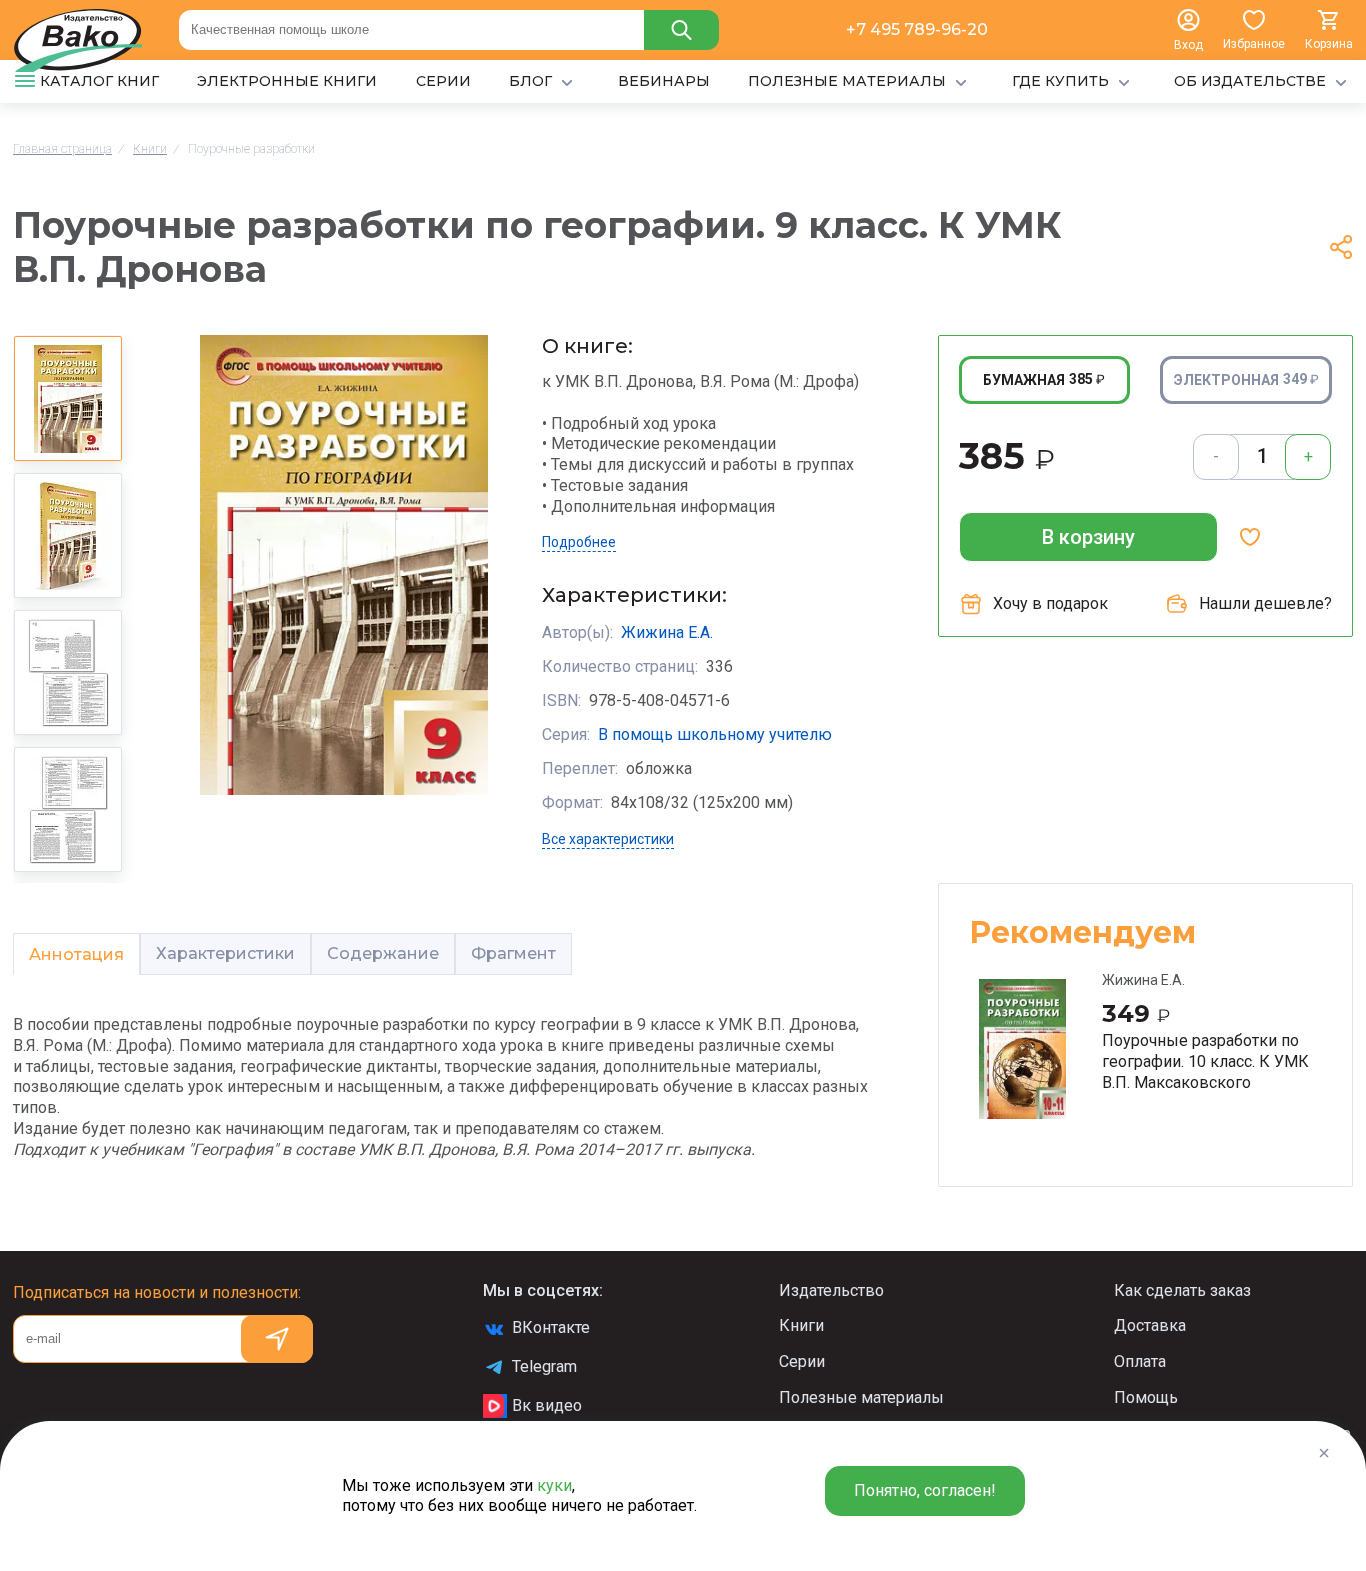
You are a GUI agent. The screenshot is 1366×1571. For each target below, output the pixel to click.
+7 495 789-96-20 (917, 29)
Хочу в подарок (1050, 603)
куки (554, 1485)
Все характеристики (608, 839)
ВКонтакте (551, 1327)
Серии (802, 1361)
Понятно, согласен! (925, 1490)
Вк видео (547, 1405)
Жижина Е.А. (667, 632)
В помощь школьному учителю (715, 734)
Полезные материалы (861, 1397)
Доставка (1150, 1325)
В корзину (1088, 537)
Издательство (831, 1290)
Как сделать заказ (1182, 1290)
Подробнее (579, 542)
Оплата (1140, 1361)
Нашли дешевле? (1265, 603)
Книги (801, 1325)
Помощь (1146, 1397)
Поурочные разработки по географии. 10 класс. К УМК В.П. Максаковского (1205, 1061)
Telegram (544, 1366)
